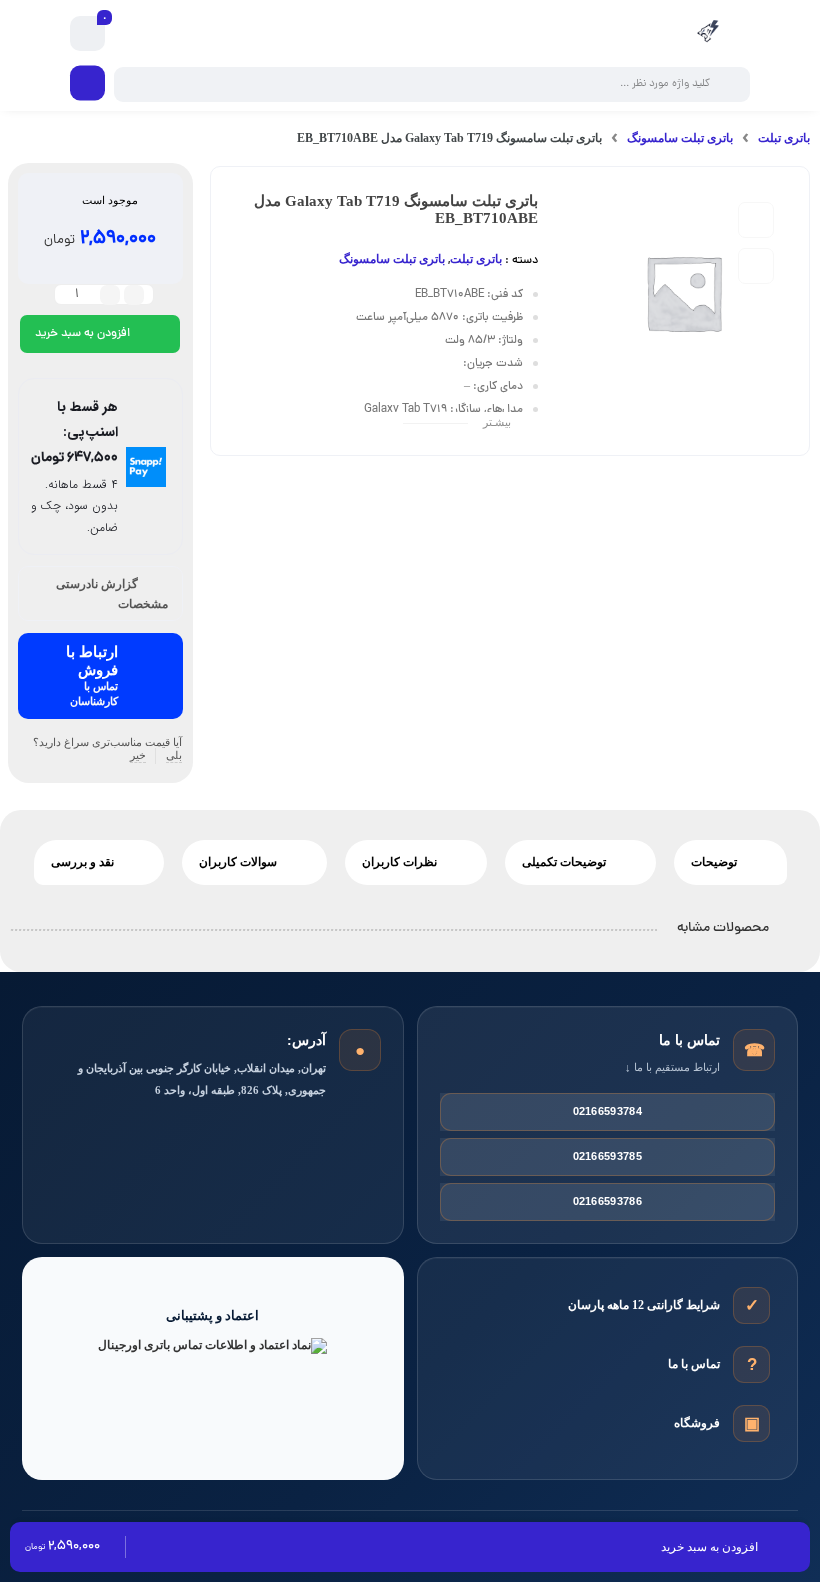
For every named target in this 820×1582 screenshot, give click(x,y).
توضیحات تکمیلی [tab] (565, 862)
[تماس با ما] (751, 1364)
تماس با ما (694, 1364)
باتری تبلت (784, 138)
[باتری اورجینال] (707, 33)
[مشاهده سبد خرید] (88, 34)
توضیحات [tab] (715, 862)
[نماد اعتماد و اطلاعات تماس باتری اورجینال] (212, 1383)
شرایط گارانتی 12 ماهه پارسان (644, 1305)
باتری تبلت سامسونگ (680, 138)
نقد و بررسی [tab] (84, 862)
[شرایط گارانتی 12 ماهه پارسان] (751, 1305)
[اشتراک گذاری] (756, 266)
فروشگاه (697, 1423)
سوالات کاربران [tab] (239, 862)
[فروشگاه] (751, 1423)
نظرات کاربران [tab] (401, 862)
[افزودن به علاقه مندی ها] (756, 220)
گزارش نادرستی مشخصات (112, 595)
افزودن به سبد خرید (82, 334)
